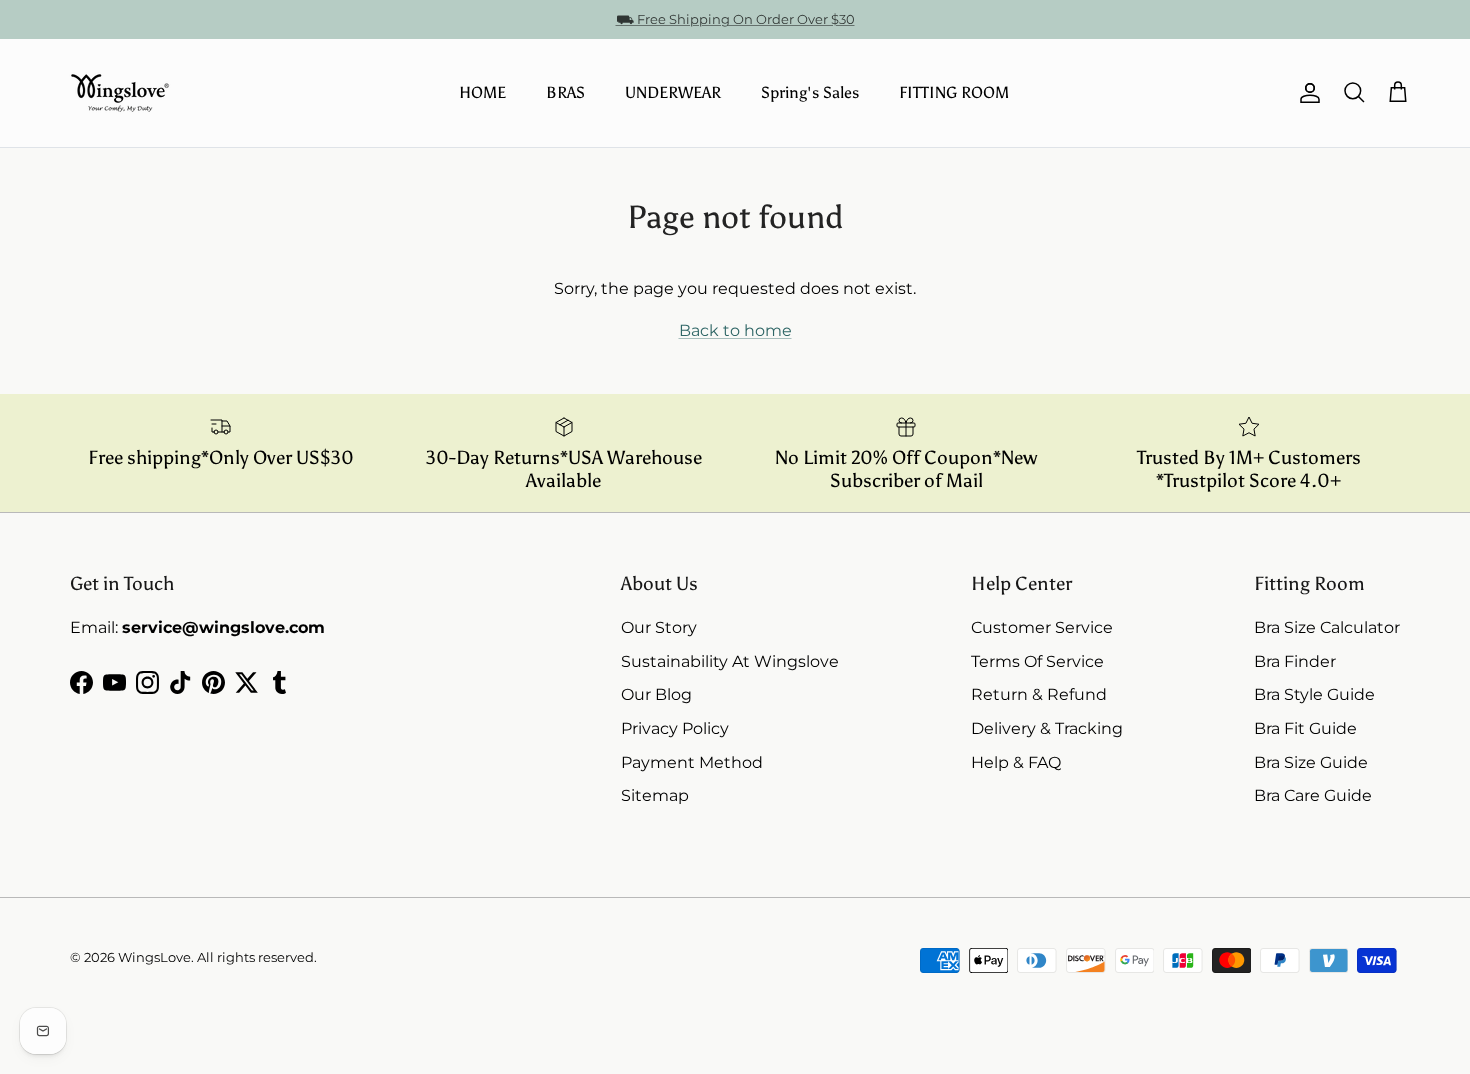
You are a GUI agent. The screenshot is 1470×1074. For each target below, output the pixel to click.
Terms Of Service (1037, 661)
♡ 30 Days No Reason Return (735, 27)
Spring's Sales (810, 92)
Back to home (735, 330)
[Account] (1306, 93)
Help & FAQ (1016, 762)
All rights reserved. (257, 957)
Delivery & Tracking (1047, 728)
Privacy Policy (675, 728)
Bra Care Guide (1313, 795)
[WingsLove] (120, 93)
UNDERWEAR (673, 92)
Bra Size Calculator (1327, 627)
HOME (482, 92)
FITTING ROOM (954, 92)
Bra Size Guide (1311, 762)
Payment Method (692, 762)
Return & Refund (1039, 694)
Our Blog (656, 694)
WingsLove (154, 957)
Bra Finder (1295, 661)
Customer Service (1042, 627)
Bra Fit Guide (1305, 728)
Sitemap (655, 795)
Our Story (659, 627)
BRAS (565, 92)
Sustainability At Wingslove (730, 661)
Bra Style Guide (1314, 694)
